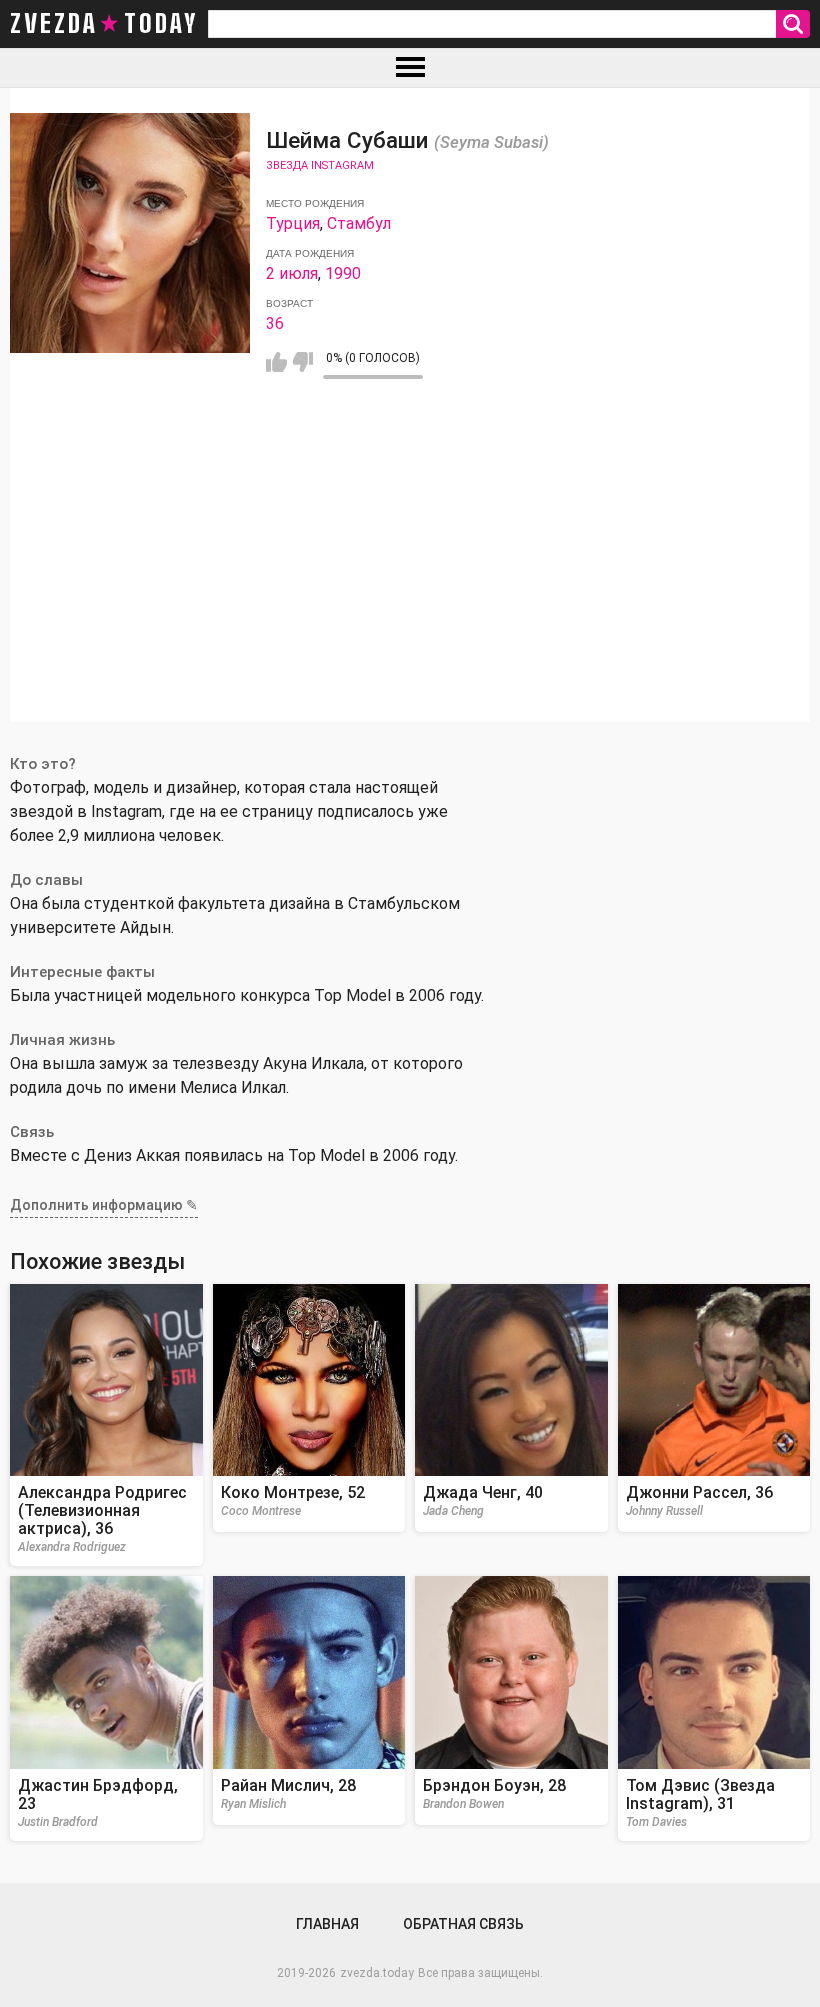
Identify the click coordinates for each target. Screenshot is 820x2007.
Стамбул (359, 223)
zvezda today (104, 24)
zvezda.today (377, 1973)
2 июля (292, 273)
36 (275, 323)
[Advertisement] (410, 582)
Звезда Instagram (320, 165)
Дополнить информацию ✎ (104, 1205)
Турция (293, 223)
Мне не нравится (302, 362)
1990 (343, 273)
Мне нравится (276, 362)
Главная (327, 1924)
